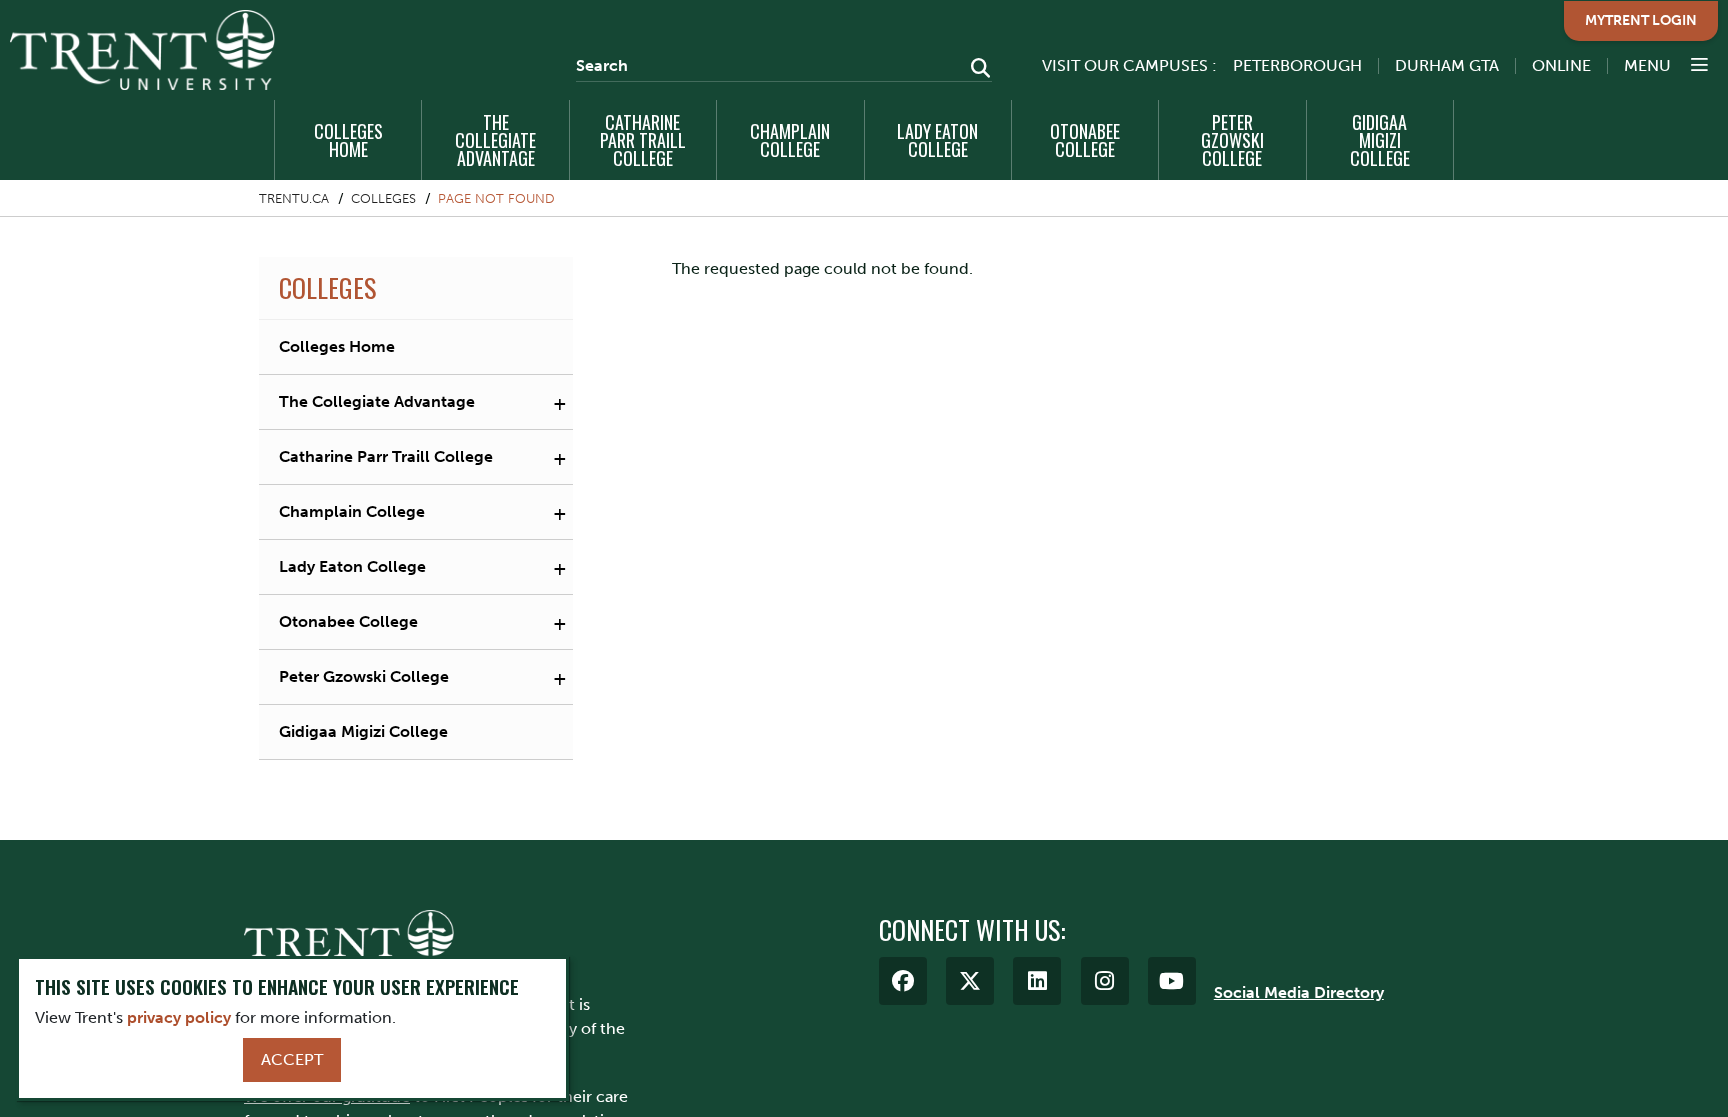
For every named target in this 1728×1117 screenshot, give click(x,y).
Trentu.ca (294, 198)
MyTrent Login (1641, 20)
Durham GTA (1447, 65)
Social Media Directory (1299, 992)
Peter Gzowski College (1232, 140)
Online (1561, 65)
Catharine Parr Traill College (643, 140)
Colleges (383, 198)
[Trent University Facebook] (903, 981)
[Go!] (974, 70)
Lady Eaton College (937, 140)
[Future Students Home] (142, 50)
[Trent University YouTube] (1172, 981)
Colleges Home (348, 140)
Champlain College (790, 140)
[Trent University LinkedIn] (1037, 981)
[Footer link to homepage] (349, 940)
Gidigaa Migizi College (1380, 140)
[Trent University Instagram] (1105, 981)
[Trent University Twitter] (970, 981)
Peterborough (1297, 65)
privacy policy (179, 1017)
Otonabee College (1085, 140)
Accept (292, 1059)
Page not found (496, 198)
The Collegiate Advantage (495, 140)
